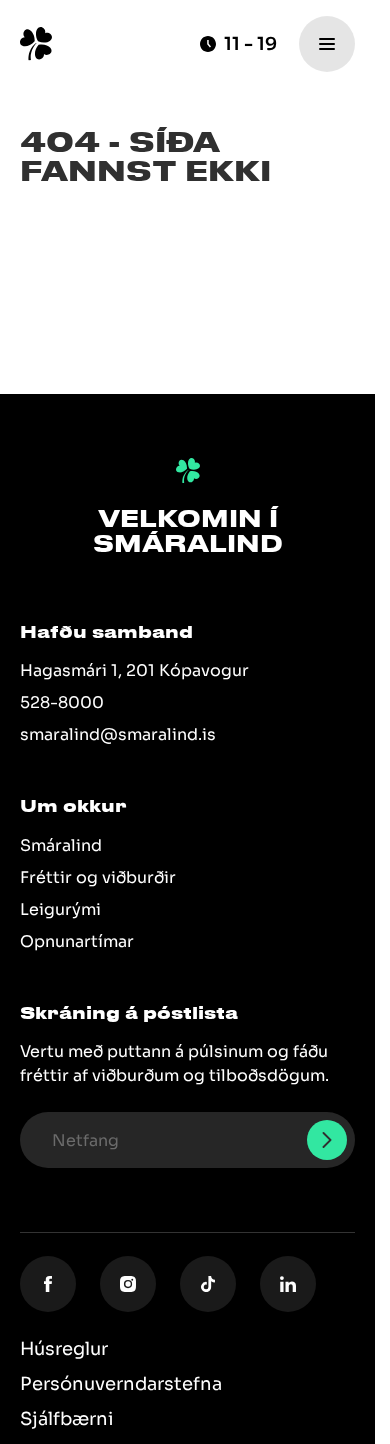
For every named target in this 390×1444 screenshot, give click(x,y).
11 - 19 (250, 44)
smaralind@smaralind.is (118, 734)
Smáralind (61, 845)
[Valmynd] (327, 44)
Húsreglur (64, 1349)
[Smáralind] (36, 43)
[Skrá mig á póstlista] (327, 1140)
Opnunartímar (77, 941)
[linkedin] (288, 1284)
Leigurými (60, 909)
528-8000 (62, 702)
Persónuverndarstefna (121, 1384)
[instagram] (128, 1284)
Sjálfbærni (67, 1419)
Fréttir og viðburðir (98, 877)
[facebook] (48, 1284)
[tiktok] (208, 1284)
